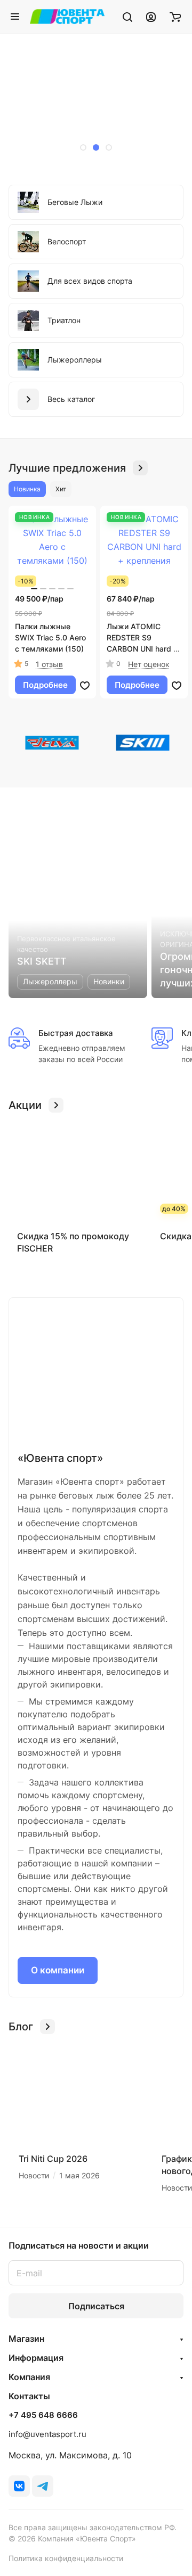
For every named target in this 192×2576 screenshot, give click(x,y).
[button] (83, 147)
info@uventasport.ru (47, 2434)
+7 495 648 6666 (43, 2415)
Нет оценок (149, 664)
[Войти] (151, 17)
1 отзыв (49, 664)
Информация (36, 2358)
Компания (29, 2377)
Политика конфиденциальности (66, 2558)
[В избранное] (85, 685)
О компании (58, 1970)
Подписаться (96, 2306)
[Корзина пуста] (175, 17)
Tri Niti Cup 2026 (53, 2159)
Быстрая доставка (76, 1033)
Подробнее (45, 685)
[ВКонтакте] (19, 2486)
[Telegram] (43, 2486)
